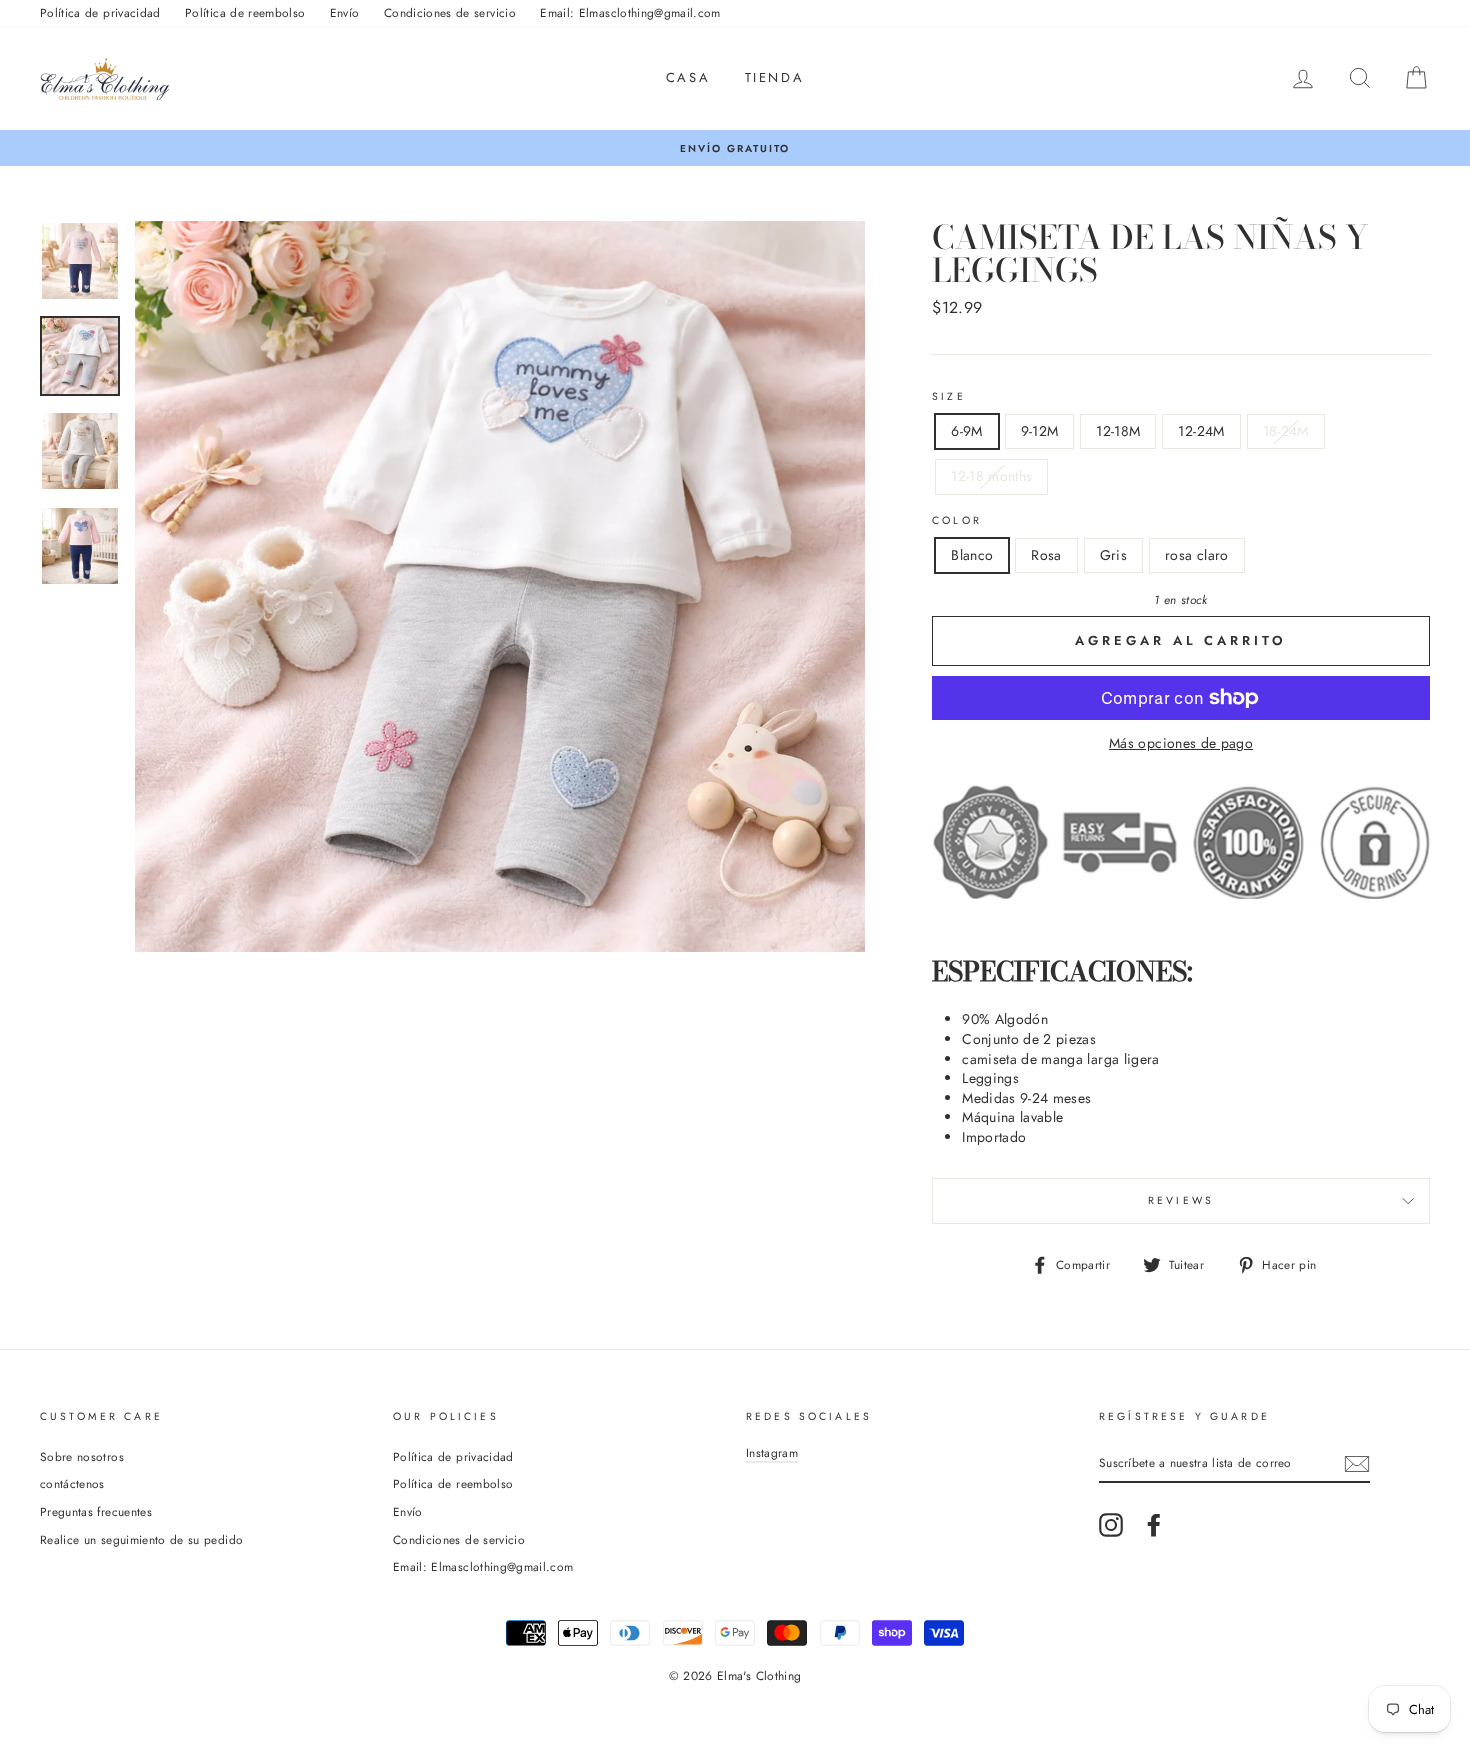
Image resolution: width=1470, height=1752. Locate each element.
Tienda (775, 77)
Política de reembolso (245, 12)
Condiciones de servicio (450, 12)
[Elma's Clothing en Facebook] (1154, 1525)
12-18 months (991, 476)
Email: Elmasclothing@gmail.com (630, 12)
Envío (345, 12)
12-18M (1118, 431)
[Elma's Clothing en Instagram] (1111, 1525)
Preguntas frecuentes (96, 1511)
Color (957, 521)
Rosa (1046, 555)
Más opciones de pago (1181, 743)
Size (949, 397)
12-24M (1201, 431)
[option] (735, 148)
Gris (1113, 555)
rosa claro (1197, 555)
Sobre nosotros (82, 1456)
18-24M (1286, 431)
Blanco (972, 555)
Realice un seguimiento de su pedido (141, 1539)
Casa (688, 77)
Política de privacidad (100, 12)
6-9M (966, 431)
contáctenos (72, 1483)
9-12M (1040, 431)
